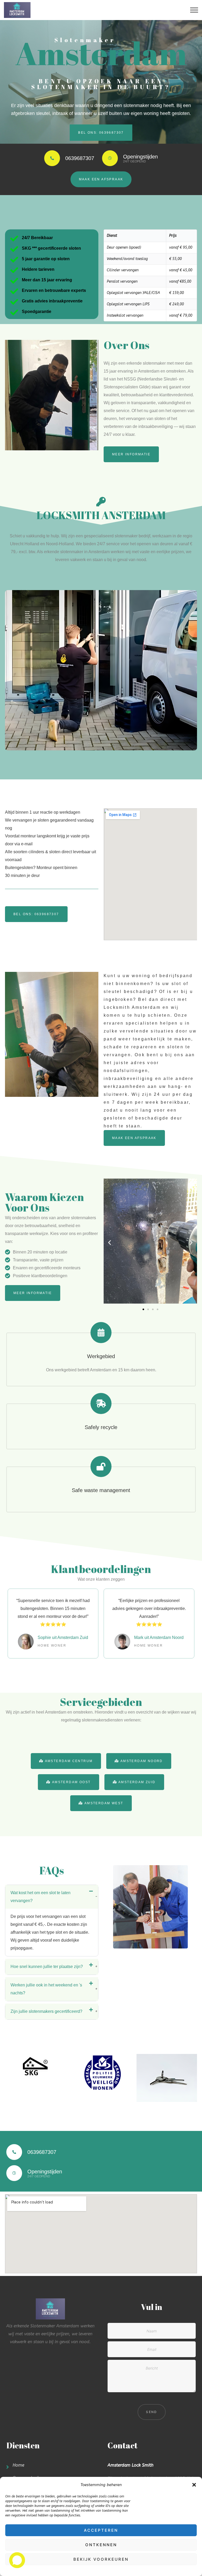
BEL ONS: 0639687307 (101, 133)
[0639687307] (14, 2152)
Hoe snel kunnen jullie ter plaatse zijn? (47, 1967)
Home (18, 2465)
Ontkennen (101, 2545)
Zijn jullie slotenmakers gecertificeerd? (46, 2011)
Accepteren (101, 2530)
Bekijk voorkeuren (101, 2559)
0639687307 (42, 2152)
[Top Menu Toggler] (194, 10)
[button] (194, 2485)
